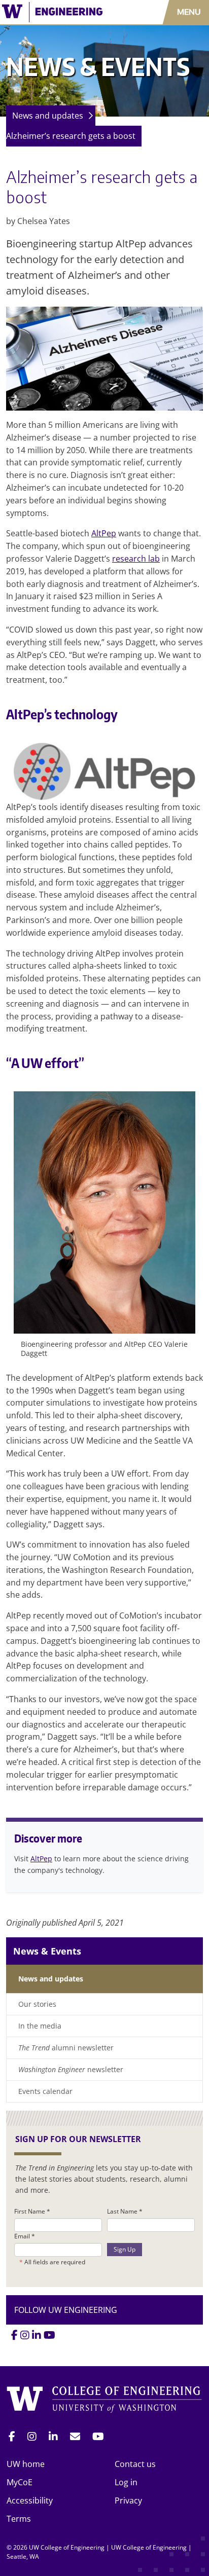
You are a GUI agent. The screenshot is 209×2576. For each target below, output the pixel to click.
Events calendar (45, 2091)
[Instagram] (25, 2335)
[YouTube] (49, 2335)
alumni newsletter (66, 2048)
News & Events (47, 1951)
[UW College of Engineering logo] (61, 12)
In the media (40, 2026)
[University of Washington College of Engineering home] (104, 2400)
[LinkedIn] (37, 2335)
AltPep (104, 533)
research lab (136, 559)
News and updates (48, 116)
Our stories (37, 2004)
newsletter (71, 2069)
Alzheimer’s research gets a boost (71, 136)
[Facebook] (14, 2335)
